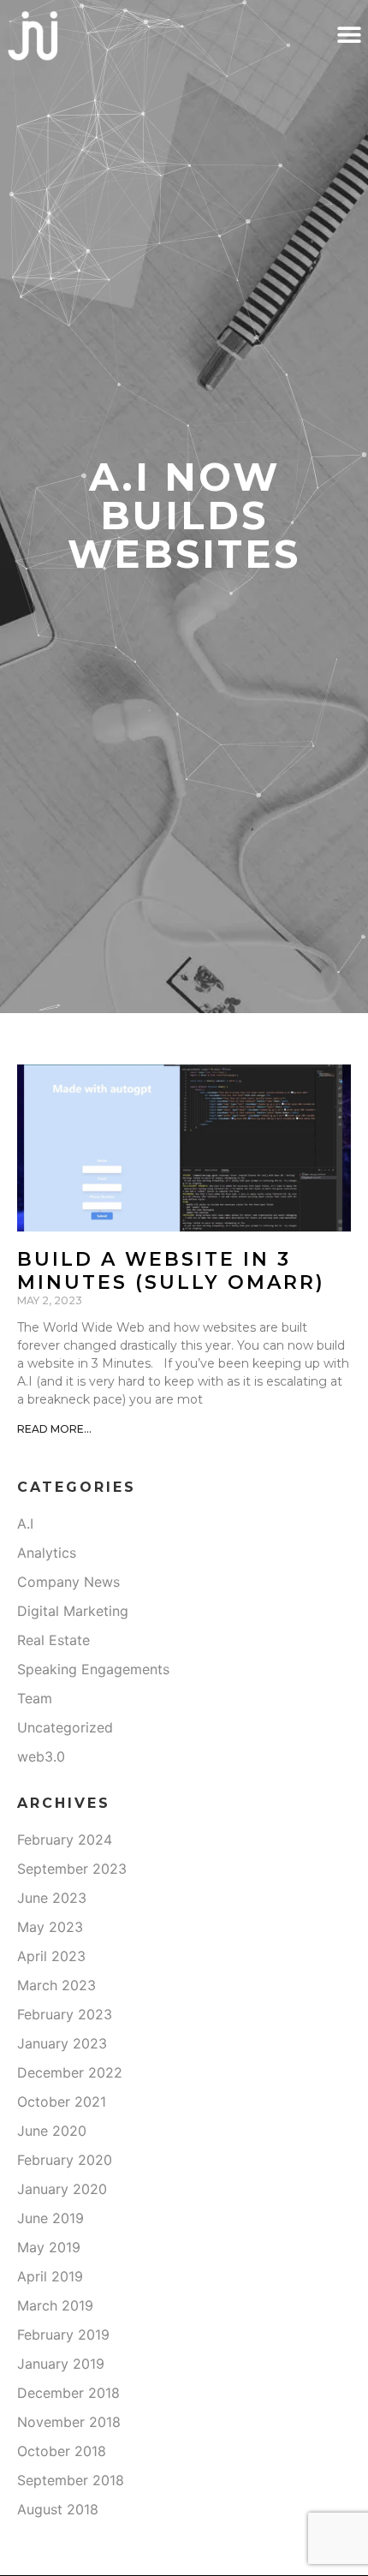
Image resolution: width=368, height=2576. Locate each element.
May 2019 (49, 2247)
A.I (25, 1524)
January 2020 (62, 2189)
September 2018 (71, 2480)
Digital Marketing (73, 1611)
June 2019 (50, 2218)
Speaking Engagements (93, 1669)
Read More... (54, 1429)
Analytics (47, 1553)
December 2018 (68, 2393)
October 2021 (62, 2102)
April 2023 (51, 1956)
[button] (349, 35)
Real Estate (53, 1640)
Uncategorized (65, 1727)
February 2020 (65, 2160)
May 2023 (50, 1927)
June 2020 (52, 2131)
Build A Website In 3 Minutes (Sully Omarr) (171, 1270)
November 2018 (69, 2422)
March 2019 (55, 2305)
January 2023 (62, 2043)
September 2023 (72, 1869)
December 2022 (70, 2072)
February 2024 (65, 1840)
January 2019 (61, 2364)
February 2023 (65, 2014)
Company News (68, 1582)
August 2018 (58, 2509)
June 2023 (52, 1898)
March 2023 (56, 1985)
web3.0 (41, 1756)
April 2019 (50, 2276)
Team (35, 1698)
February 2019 (63, 2334)
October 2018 (62, 2451)
